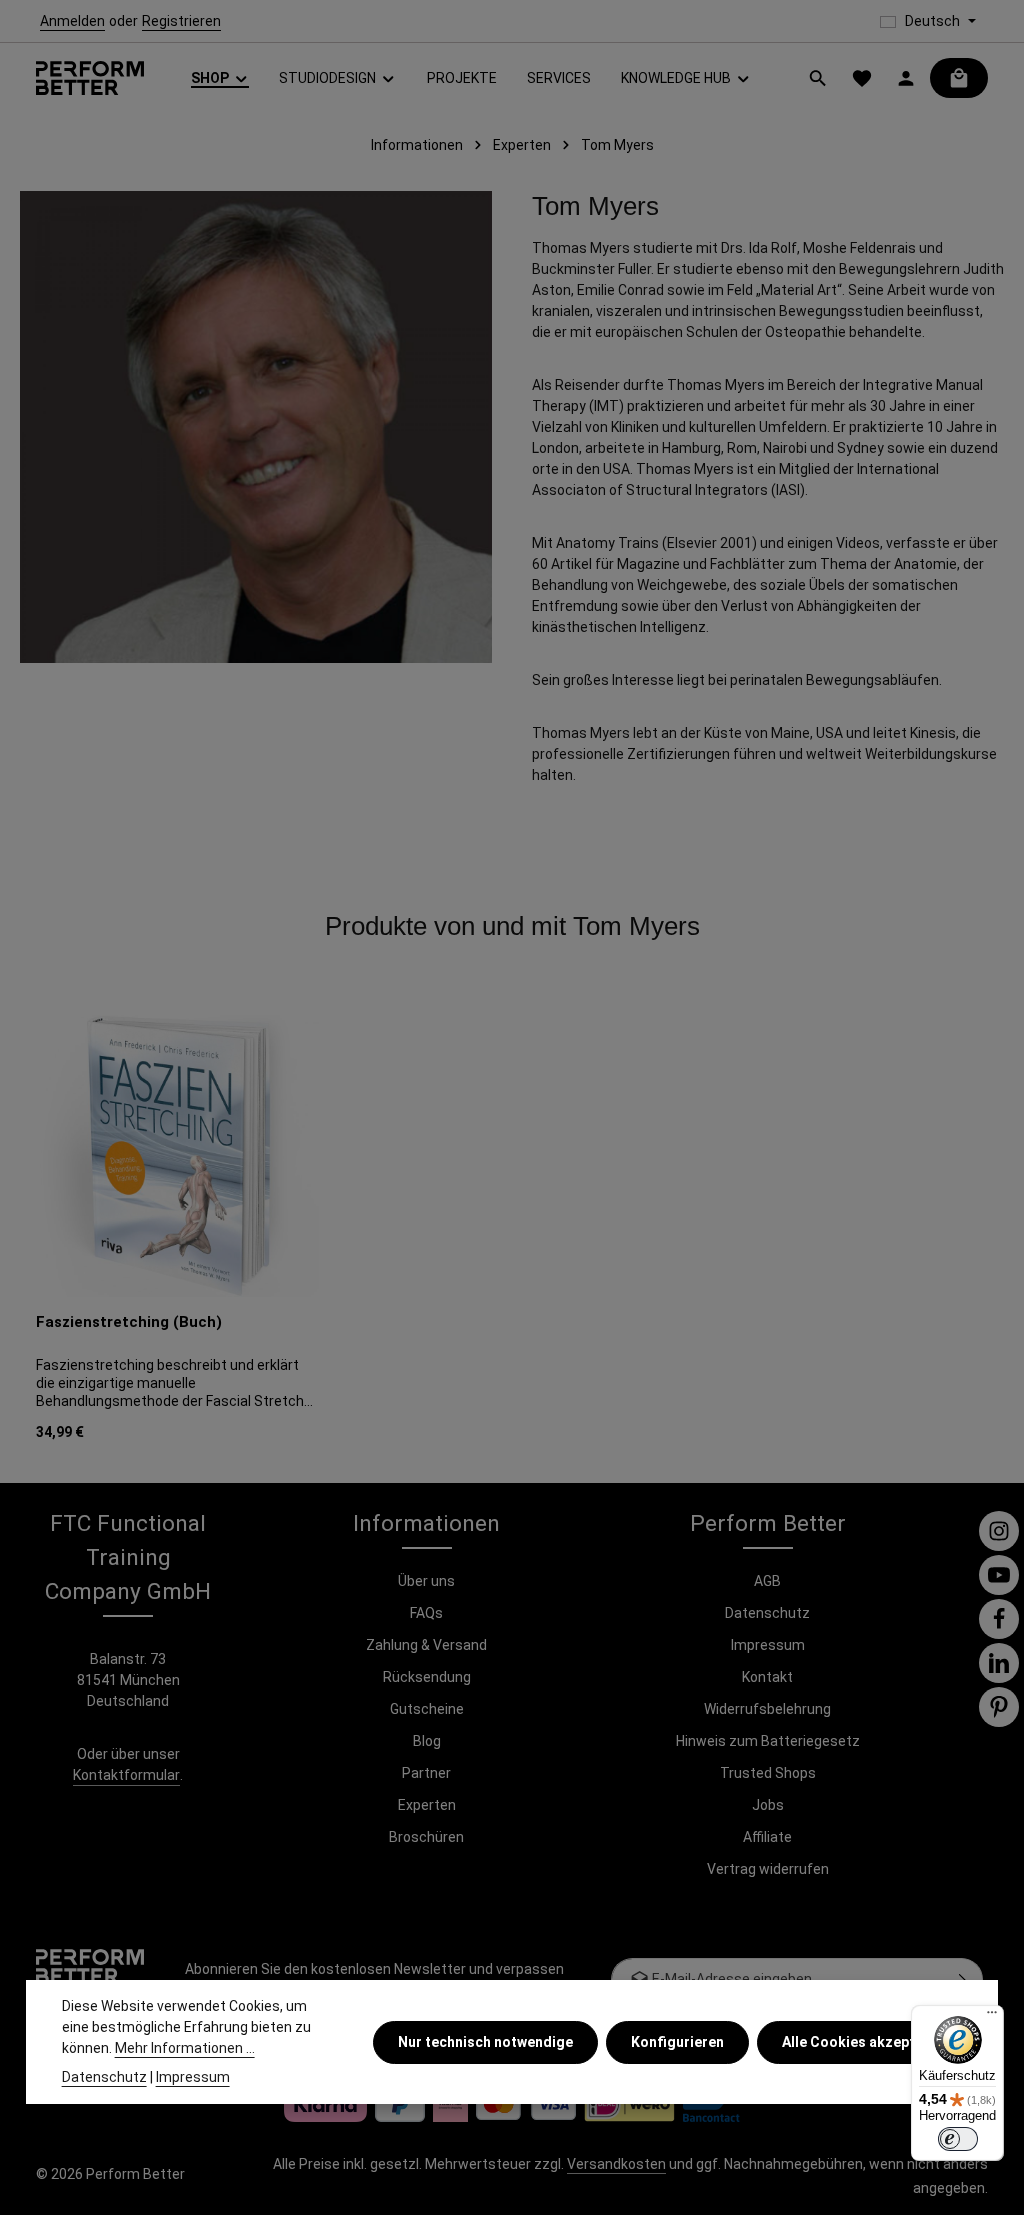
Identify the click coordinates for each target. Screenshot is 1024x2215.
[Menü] (992, 2017)
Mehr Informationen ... (185, 2048)
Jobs (768, 1805)
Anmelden (72, 21)
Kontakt (767, 1677)
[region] (512, 1231)
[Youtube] (999, 1575)
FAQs (426, 1613)
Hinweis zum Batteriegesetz (768, 1741)
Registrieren (181, 21)
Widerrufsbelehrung (767, 1709)
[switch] (958, 2139)
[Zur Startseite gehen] (90, 78)
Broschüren (426, 1837)
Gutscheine (427, 1709)
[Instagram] (999, 1531)
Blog (427, 1741)
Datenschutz (767, 1613)
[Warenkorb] (959, 78)
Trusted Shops (768, 1773)
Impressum (768, 1645)
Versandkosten (616, 2164)
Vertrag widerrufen (768, 1869)
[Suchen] (818, 78)
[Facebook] (999, 1619)
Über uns (426, 1581)
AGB (767, 1581)
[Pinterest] (999, 1707)
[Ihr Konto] (906, 78)
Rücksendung (427, 1677)
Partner (426, 1773)
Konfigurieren (677, 2042)
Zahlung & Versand (426, 1645)
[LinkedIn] (999, 1663)
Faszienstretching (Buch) (129, 1322)
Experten (427, 1805)
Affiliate (767, 1837)
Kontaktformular (126, 1775)
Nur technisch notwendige (485, 2042)
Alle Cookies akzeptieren (865, 2042)
